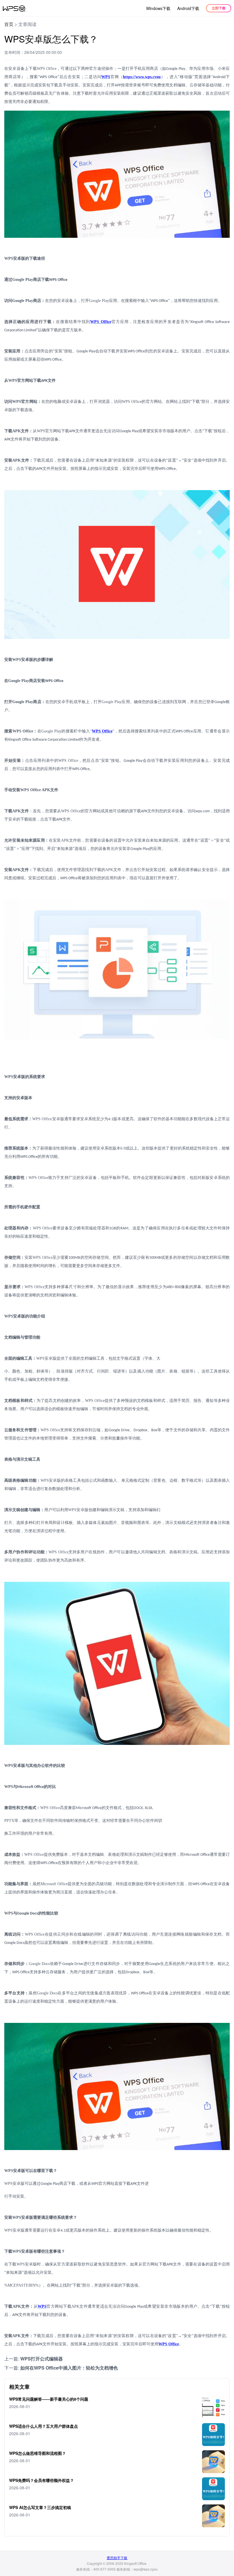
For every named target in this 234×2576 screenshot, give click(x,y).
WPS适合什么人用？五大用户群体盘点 (44, 2426)
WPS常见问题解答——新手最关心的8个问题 (49, 2399)
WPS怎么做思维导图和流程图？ (38, 2453)
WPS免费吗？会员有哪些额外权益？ (42, 2480)
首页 (9, 24)
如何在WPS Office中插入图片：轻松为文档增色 (69, 2368)
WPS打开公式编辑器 (42, 2359)
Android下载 (188, 8)
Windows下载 (158, 8)
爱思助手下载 (117, 2558)
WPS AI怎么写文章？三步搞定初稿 (40, 2507)
